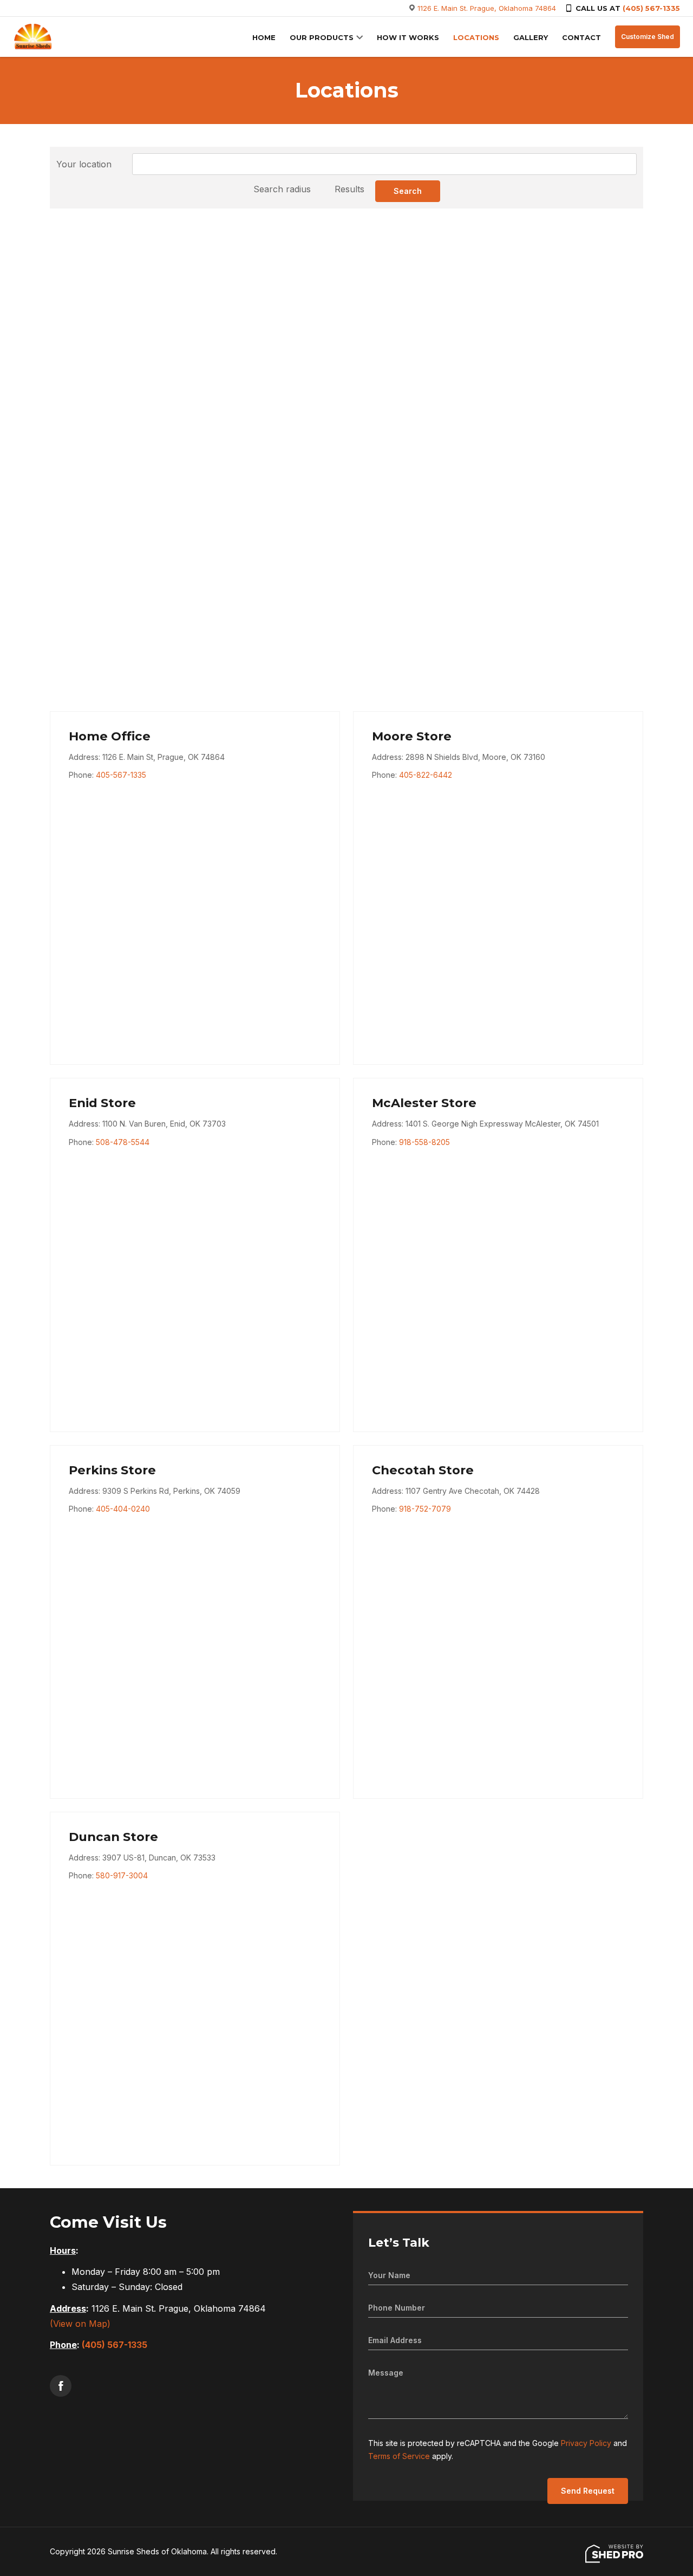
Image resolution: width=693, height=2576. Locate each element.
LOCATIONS (476, 37)
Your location (84, 164)
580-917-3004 (122, 1875)
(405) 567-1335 (651, 8)
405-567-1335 (121, 775)
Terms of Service (399, 2456)
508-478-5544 (123, 1142)
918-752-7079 (425, 1509)
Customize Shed (648, 37)
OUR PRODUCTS (322, 37)
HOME (264, 37)
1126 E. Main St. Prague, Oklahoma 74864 (487, 8)
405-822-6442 (426, 775)
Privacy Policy (586, 2443)
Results (349, 189)
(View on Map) (80, 2324)
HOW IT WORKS (408, 37)
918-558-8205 (424, 1142)
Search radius (282, 189)
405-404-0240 (123, 1509)
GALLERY (531, 37)
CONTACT (581, 37)
